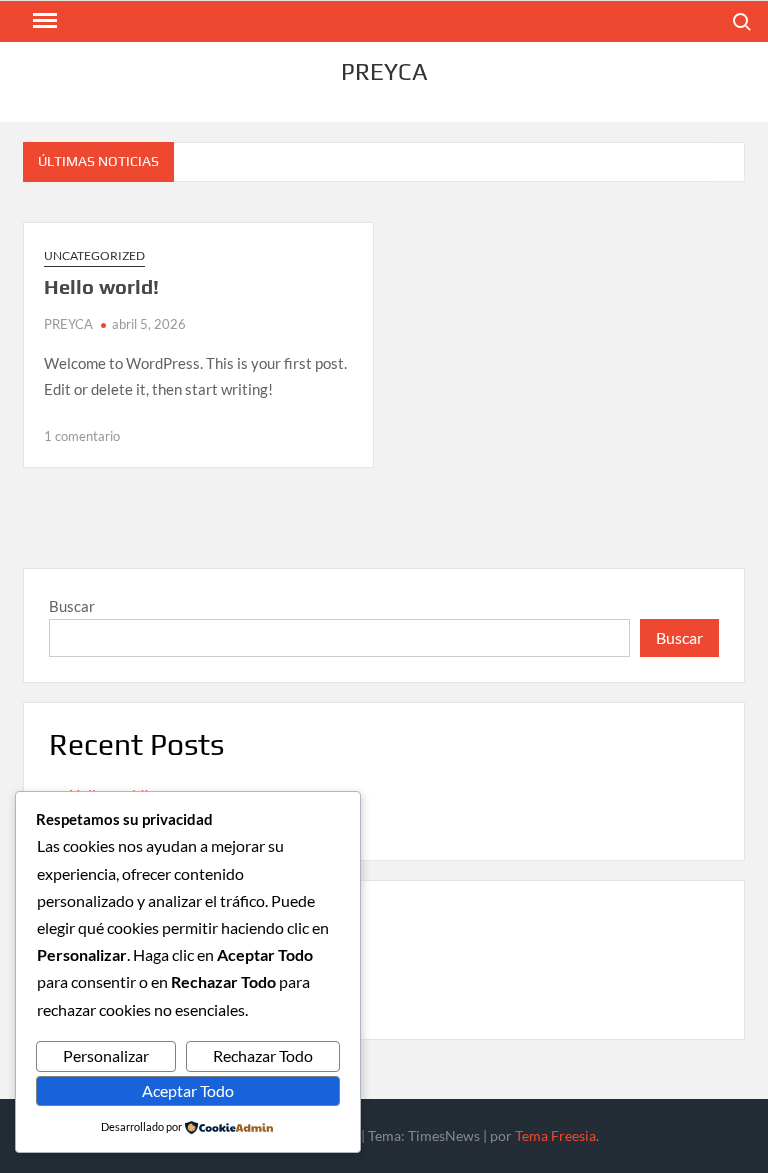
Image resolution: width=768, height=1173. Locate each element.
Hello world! (101, 286)
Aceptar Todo (188, 1090)
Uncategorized (94, 255)
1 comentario (82, 436)
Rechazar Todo (263, 1055)
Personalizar (106, 1055)
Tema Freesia (555, 1135)
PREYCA (384, 71)
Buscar (72, 606)
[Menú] (43, 21)
